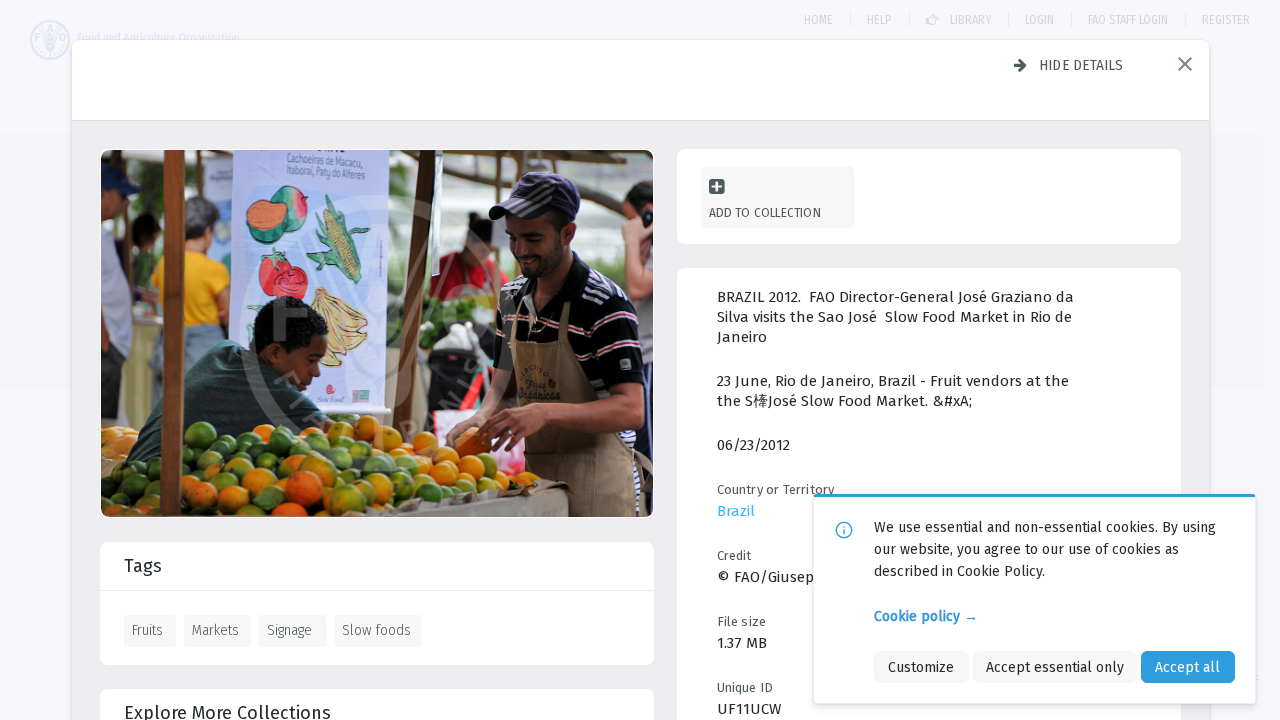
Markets (215, 630)
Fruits (147, 630)
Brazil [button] (736, 511)
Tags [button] (143, 566)
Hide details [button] (1081, 65)
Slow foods (376, 630)
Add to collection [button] (765, 212)
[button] (1185, 64)
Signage (289, 630)
